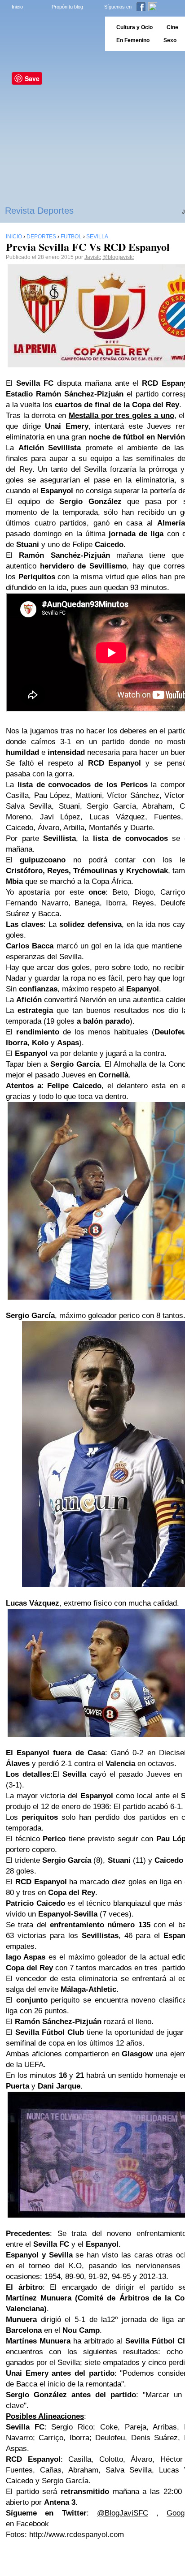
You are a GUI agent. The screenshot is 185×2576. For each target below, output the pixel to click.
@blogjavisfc (118, 257)
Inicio (17, 7)
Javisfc (93, 257)
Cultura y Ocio (134, 27)
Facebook (33, 2524)
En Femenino (133, 40)
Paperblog (50, 34)
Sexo (170, 40)
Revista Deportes (39, 211)
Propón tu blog (67, 7)
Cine (172, 27)
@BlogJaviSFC (123, 2513)
